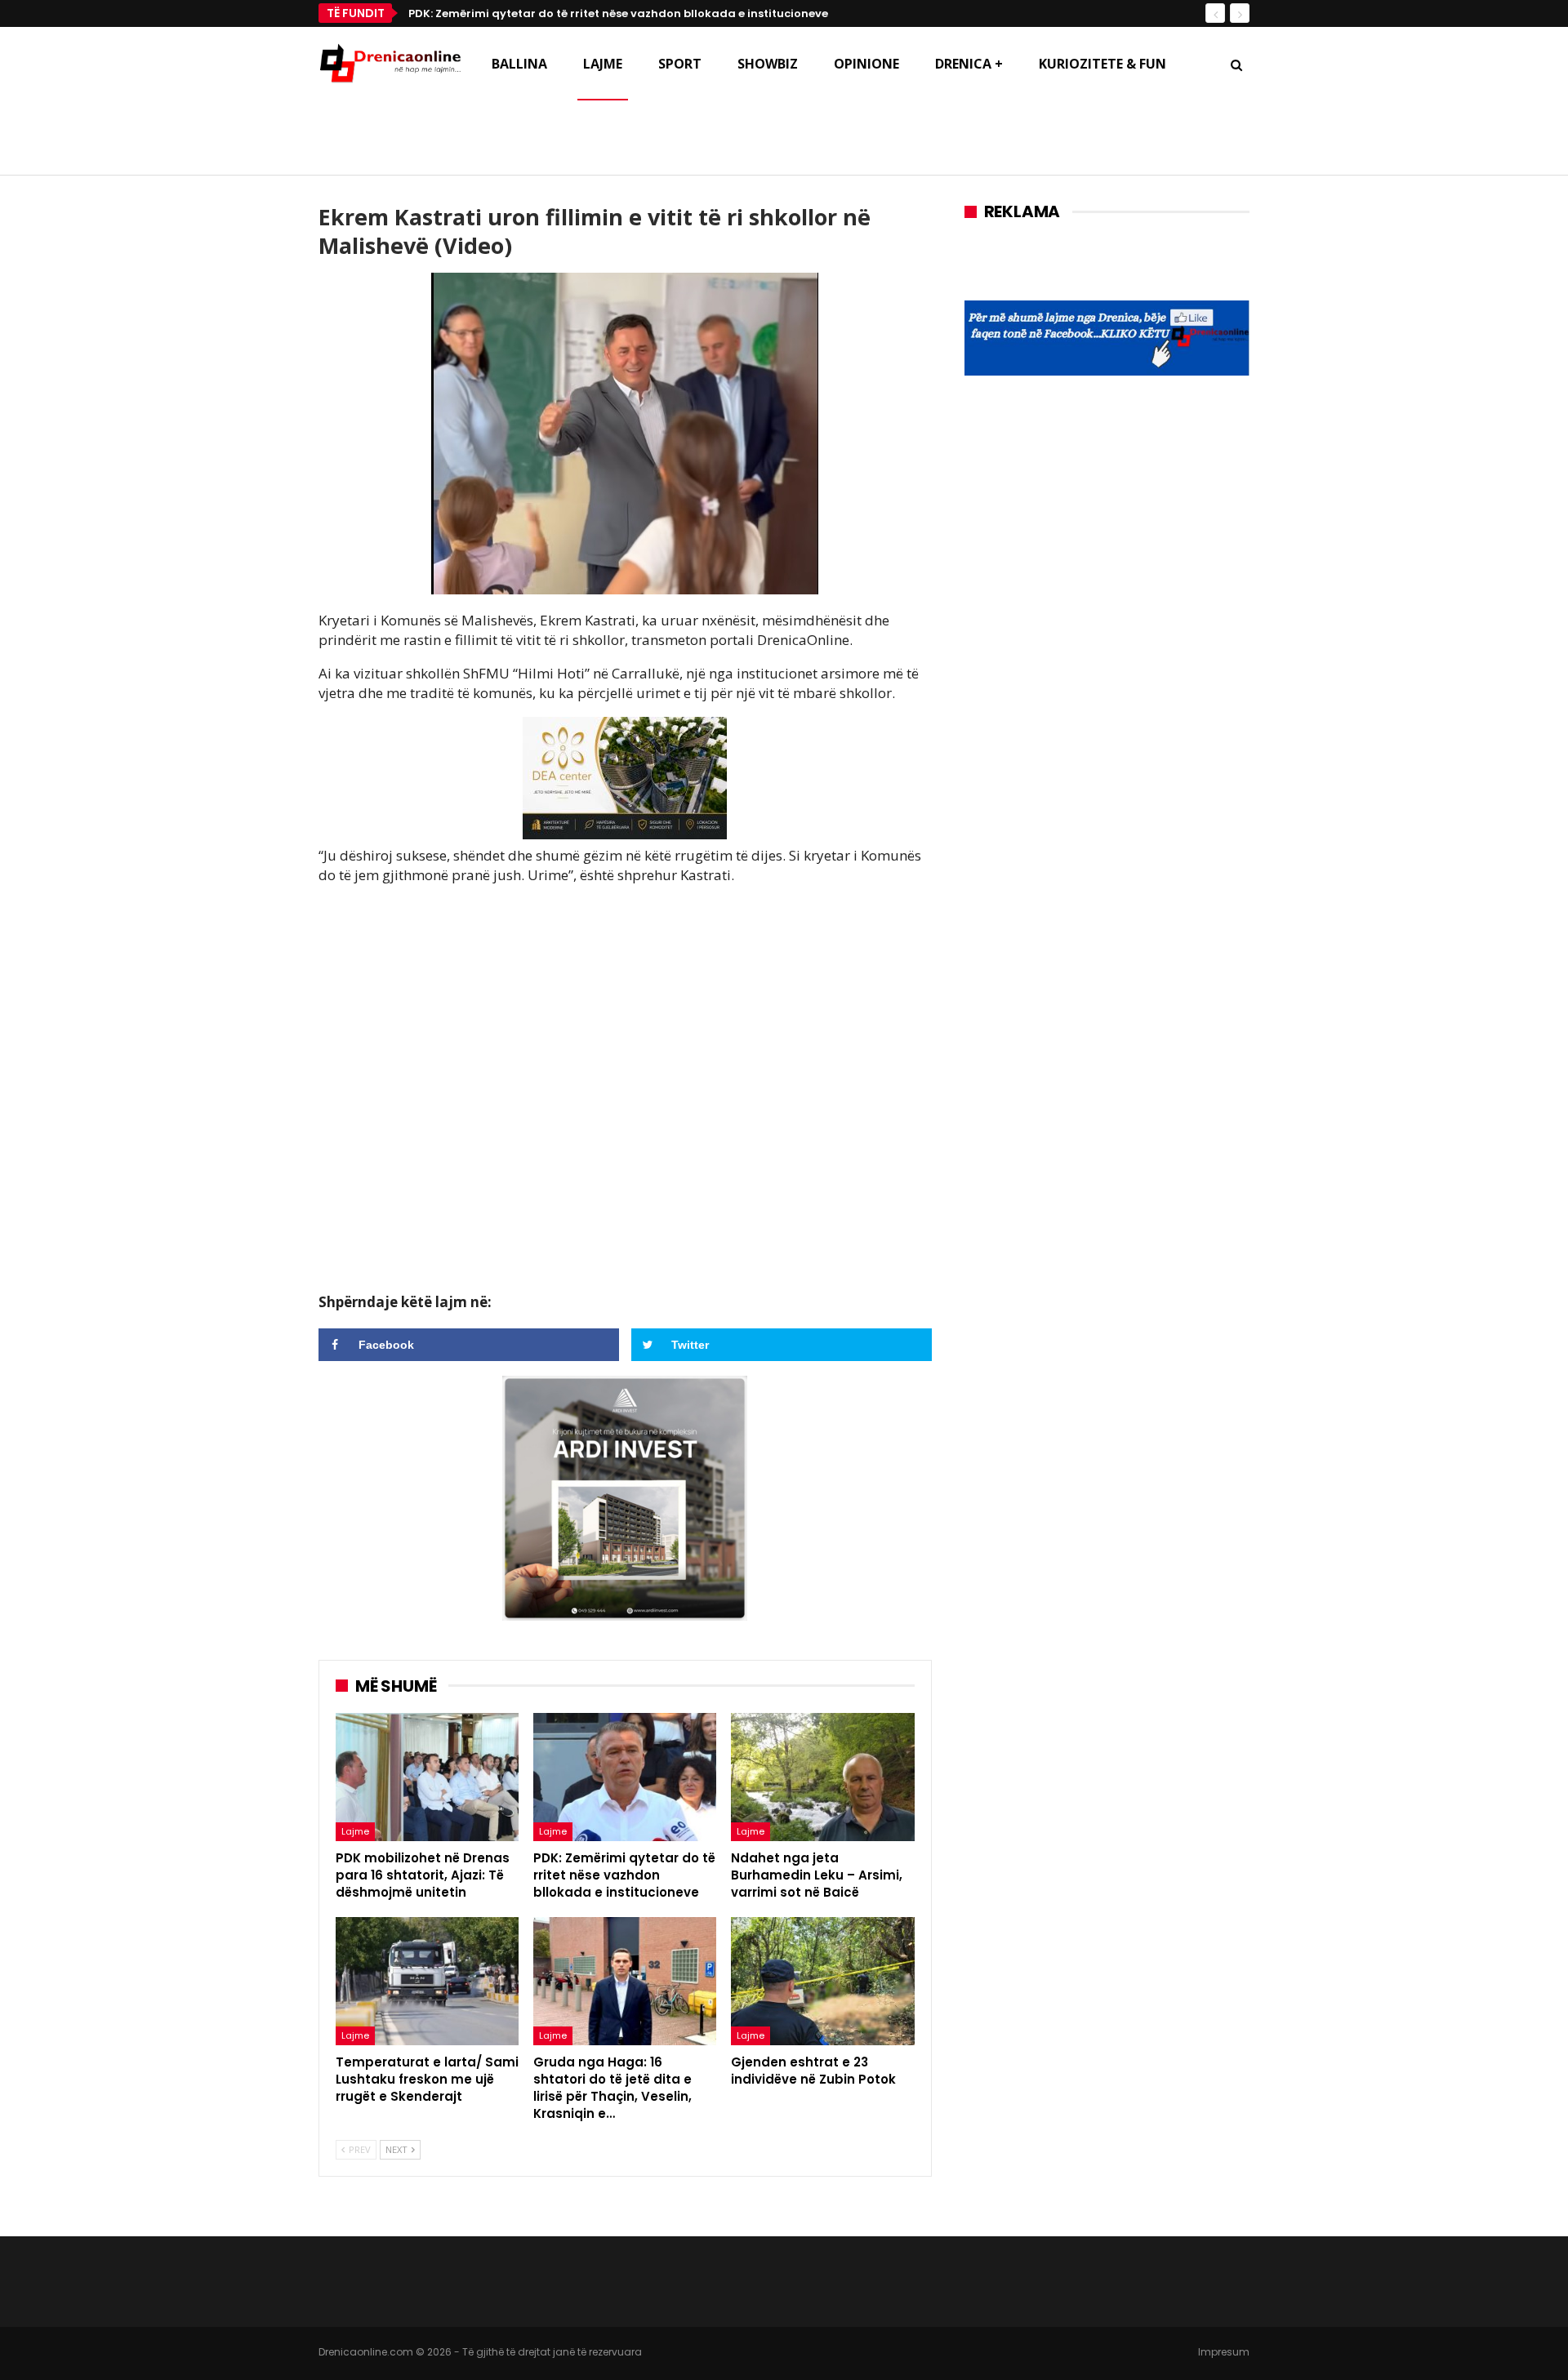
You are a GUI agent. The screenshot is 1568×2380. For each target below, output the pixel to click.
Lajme (603, 64)
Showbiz (768, 64)
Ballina (519, 64)
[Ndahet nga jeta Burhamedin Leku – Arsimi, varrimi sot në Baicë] (822, 1777)
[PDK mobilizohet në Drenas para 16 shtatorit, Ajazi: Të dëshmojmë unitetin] (427, 1777)
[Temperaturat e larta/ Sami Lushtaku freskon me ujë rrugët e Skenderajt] (427, 1981)
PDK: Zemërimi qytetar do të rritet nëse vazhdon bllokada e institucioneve (618, 13)
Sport (680, 64)
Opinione (866, 64)
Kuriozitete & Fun (1102, 64)
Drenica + (969, 64)
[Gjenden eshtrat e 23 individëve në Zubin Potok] (822, 1981)
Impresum (1224, 2352)
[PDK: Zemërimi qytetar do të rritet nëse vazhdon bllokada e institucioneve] (625, 1777)
